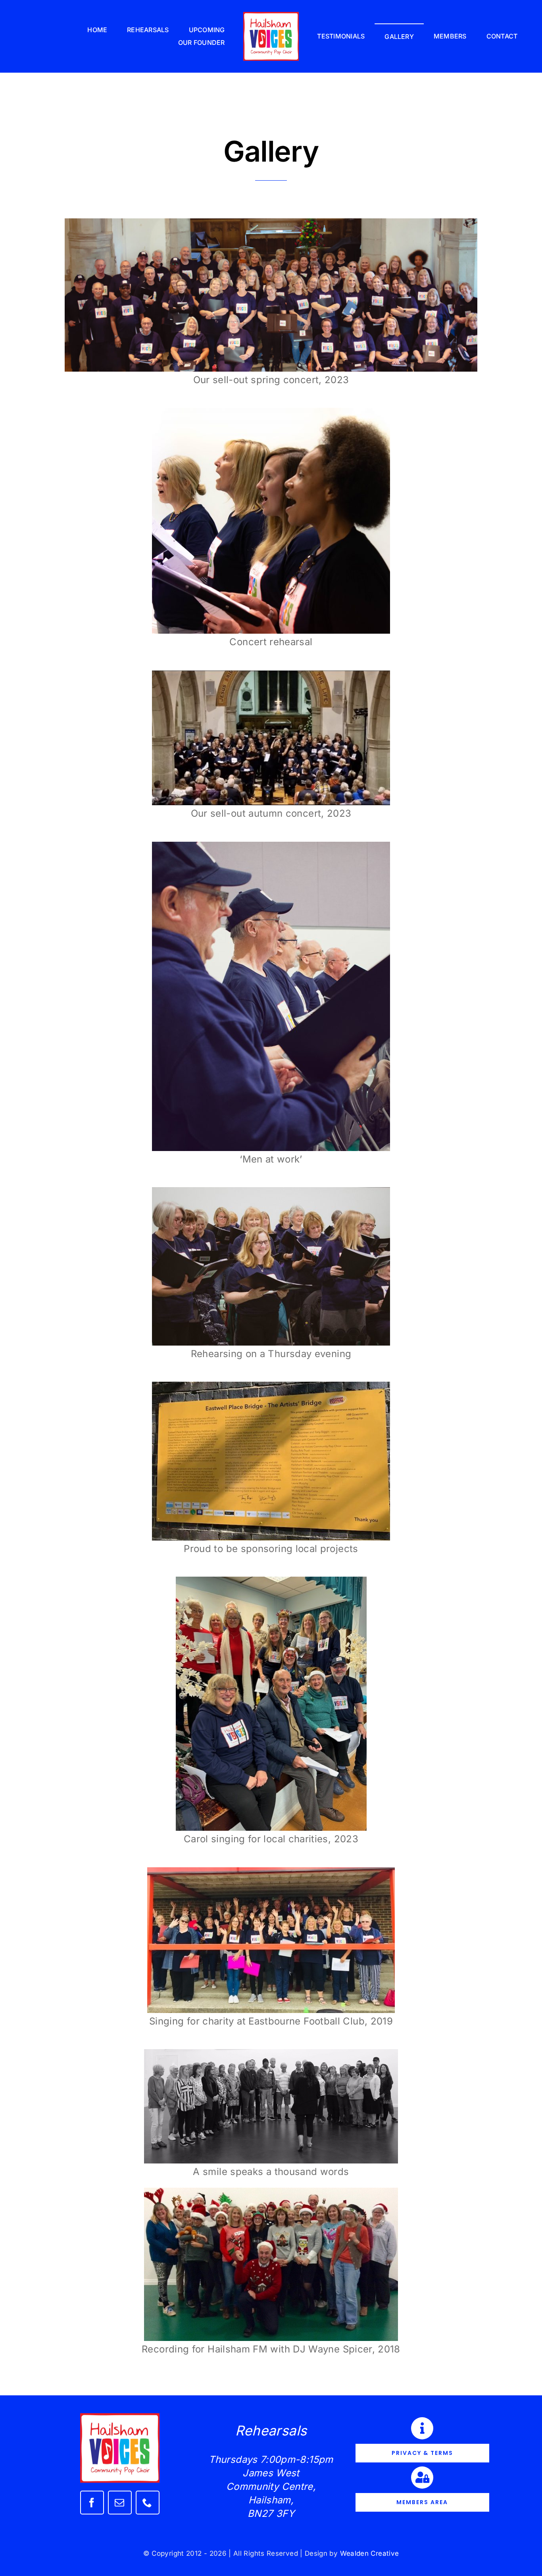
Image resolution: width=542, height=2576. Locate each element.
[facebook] (92, 2503)
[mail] (120, 2503)
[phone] (148, 2503)
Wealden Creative (370, 2553)
